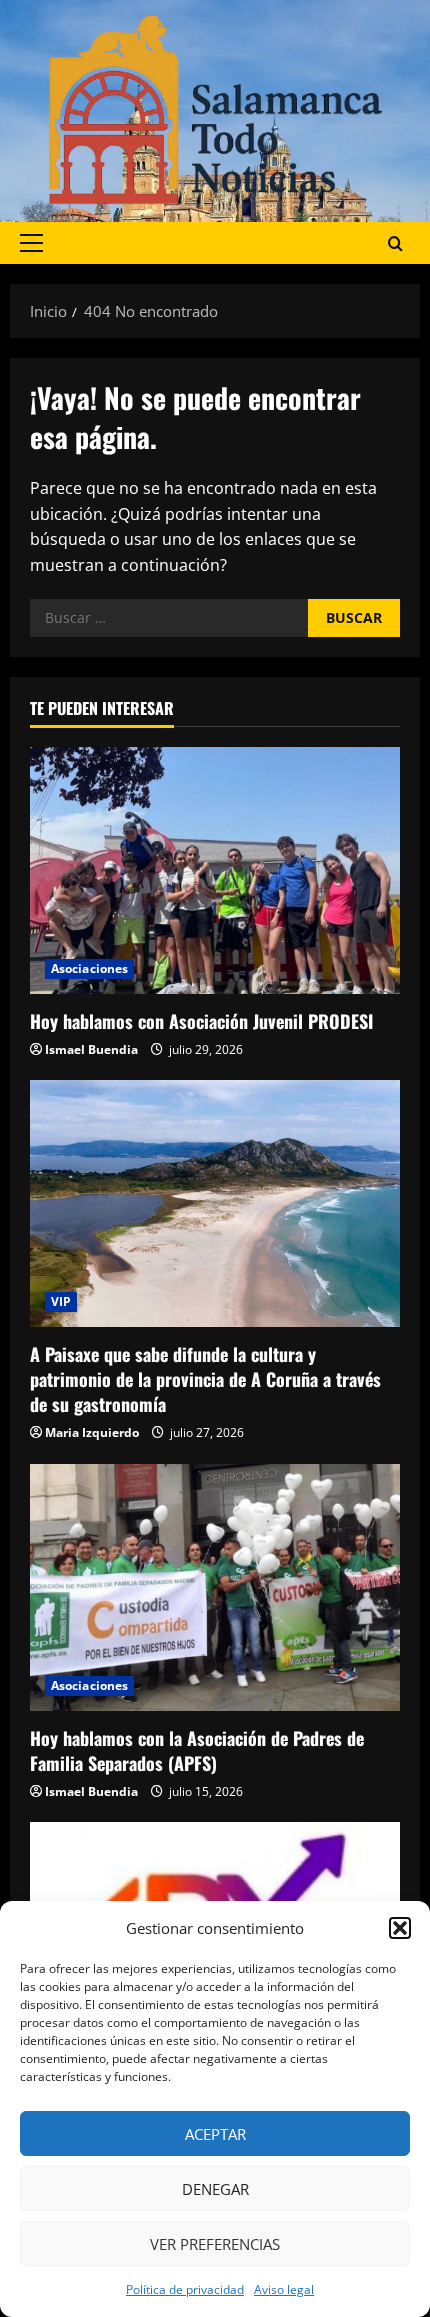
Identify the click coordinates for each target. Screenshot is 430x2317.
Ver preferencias (215, 2244)
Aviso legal (284, 2289)
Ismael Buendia (91, 1049)
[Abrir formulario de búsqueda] (395, 242)
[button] (400, 1928)
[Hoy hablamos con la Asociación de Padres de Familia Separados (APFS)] (215, 1587)
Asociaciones (89, 968)
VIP (61, 1301)
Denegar (215, 2189)
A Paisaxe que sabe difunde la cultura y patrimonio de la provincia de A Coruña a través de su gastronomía (205, 1379)
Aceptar (215, 2134)
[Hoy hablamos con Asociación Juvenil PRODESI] (215, 870)
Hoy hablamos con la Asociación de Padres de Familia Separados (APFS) (197, 1750)
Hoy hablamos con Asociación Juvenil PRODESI (201, 1021)
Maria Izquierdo (92, 1432)
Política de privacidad (185, 2289)
